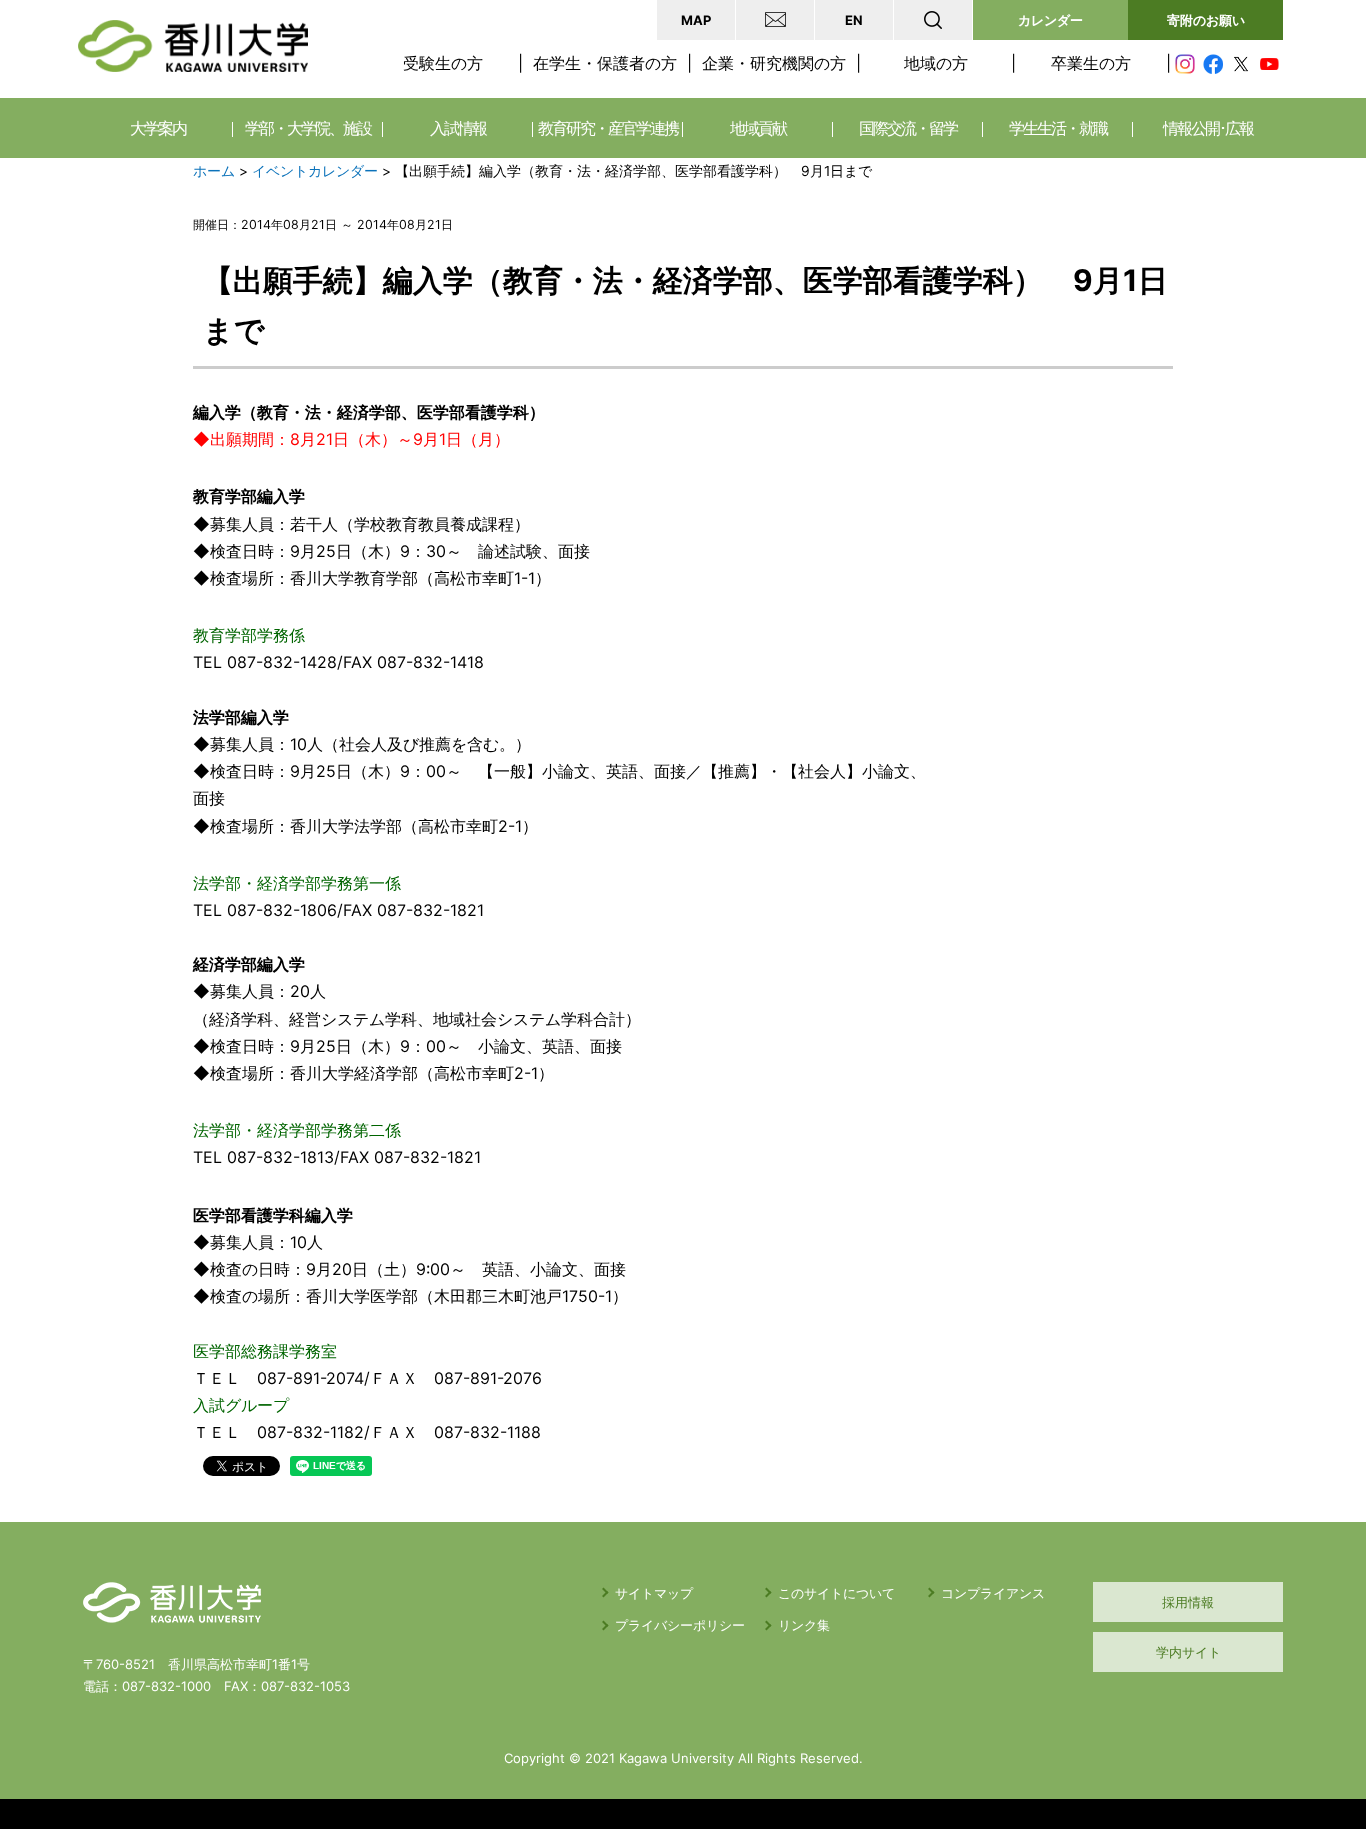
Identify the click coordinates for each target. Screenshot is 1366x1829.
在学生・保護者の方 (605, 63)
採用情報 (1188, 1602)
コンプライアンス (993, 1593)
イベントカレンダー (315, 171)
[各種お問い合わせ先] (775, 20)
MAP (696, 20)
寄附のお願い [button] (1206, 20)
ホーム (214, 171)
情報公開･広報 (1208, 128)
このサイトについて (836, 1593)
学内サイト (1188, 1652)
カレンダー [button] (1050, 20)
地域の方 (936, 63)
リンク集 (804, 1625)
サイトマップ (654, 1593)
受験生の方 (443, 63)
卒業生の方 (1091, 63)
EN (854, 20)
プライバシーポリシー (680, 1625)
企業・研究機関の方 (774, 63)
